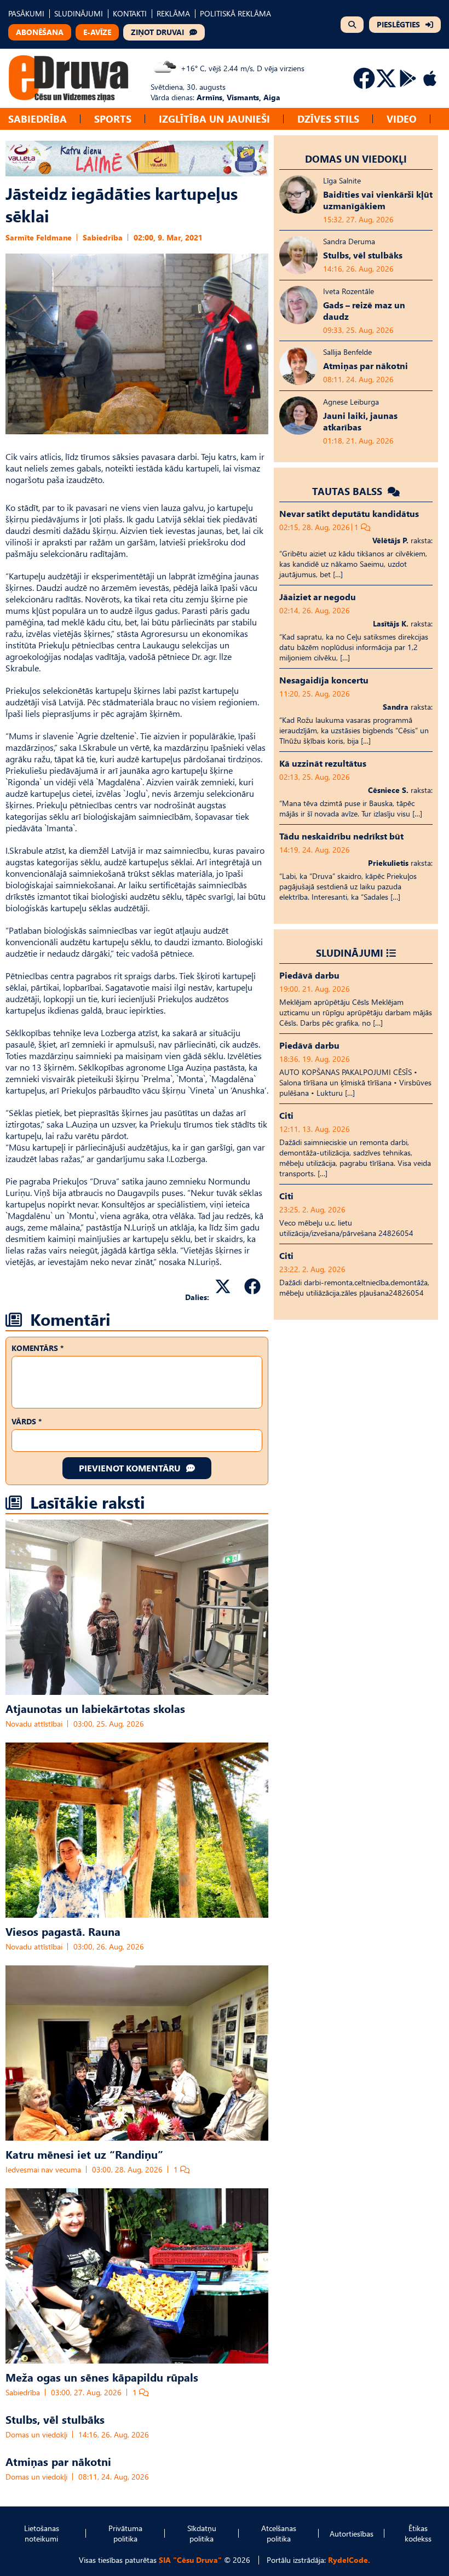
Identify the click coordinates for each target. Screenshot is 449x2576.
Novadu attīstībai (34, 1724)
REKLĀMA (173, 13)
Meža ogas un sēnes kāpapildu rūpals (102, 2377)
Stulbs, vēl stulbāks (55, 2419)
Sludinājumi (350, 953)
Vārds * (27, 1421)
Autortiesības (352, 2534)
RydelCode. (349, 2560)
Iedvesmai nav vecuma (43, 2169)
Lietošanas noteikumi (42, 2533)
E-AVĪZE (97, 32)
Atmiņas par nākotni (58, 2461)
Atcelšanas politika (279, 2533)
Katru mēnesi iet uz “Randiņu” (84, 2154)
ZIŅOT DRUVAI (157, 32)
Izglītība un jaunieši (214, 119)
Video (402, 119)
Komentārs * (38, 1348)
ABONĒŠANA (40, 32)
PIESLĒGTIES (398, 24)
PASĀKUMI (26, 13)
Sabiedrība (38, 119)
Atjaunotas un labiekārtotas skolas (95, 1708)
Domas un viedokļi (36, 2434)
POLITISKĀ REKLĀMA (235, 13)
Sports (113, 119)
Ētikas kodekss (418, 2533)
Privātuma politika (125, 2533)
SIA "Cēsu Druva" (190, 2560)
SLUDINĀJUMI (79, 13)
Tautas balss (349, 491)
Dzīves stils (328, 119)
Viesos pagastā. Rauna (63, 1931)
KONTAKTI (130, 13)
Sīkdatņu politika (202, 2533)
